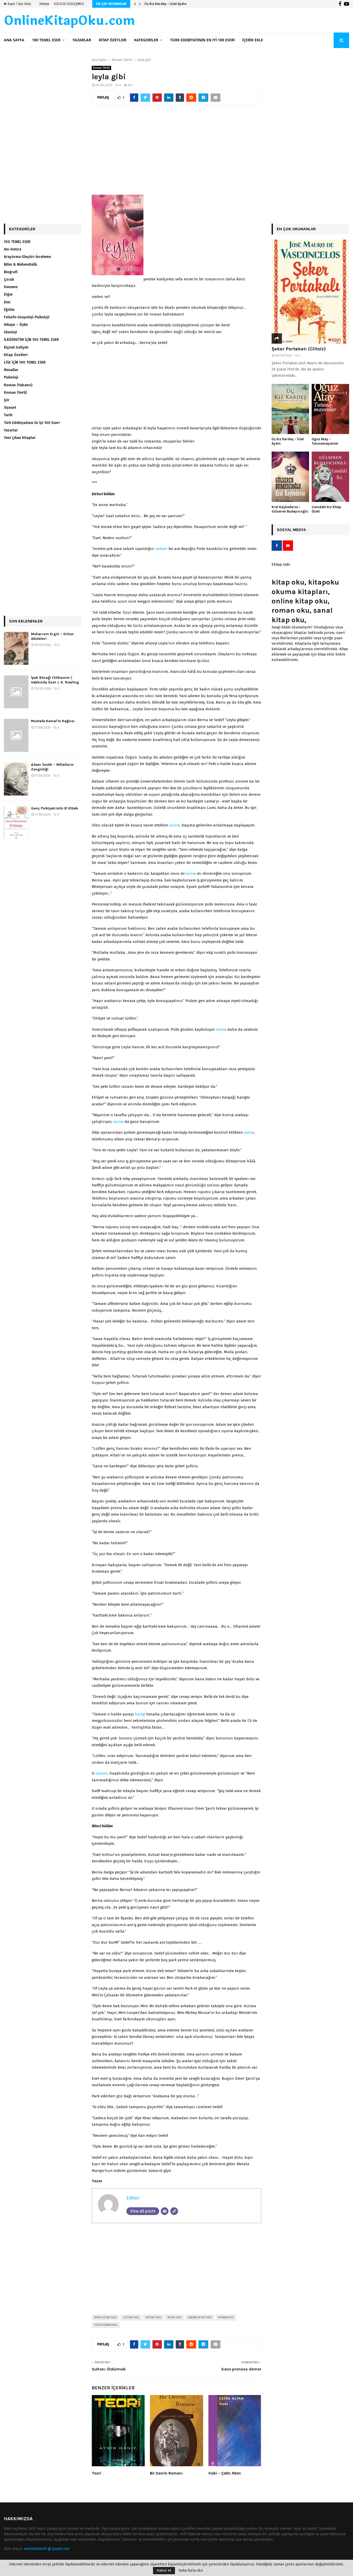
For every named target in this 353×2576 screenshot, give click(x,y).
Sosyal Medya (291, 530)
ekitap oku (153, 2318)
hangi (140, 1714)
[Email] (165, 2211)
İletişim (44, 4)
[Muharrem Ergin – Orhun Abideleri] (16, 648)
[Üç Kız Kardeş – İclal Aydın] (290, 409)
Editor (133, 2198)
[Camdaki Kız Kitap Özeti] (330, 477)
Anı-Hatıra (13, 249)
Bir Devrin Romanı (166, 2473)
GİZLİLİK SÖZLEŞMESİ (69, 4)
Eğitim (9, 310)
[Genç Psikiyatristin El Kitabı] (16, 823)
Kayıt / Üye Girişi (19, 4)
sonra (175, 825)
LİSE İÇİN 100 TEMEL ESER (25, 362)
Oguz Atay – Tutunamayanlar (168, 4)
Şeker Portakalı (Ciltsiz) (299, 349)
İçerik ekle (253, 40)
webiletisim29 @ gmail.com (47, 2549)
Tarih (8, 415)
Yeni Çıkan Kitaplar (20, 438)
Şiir (7, 400)
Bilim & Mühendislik (20, 265)
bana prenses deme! (241, 2369)
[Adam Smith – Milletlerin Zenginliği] (16, 779)
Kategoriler (146, 40)
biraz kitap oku (105, 2318)
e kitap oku (131, 2318)
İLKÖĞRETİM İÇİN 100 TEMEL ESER (31, 340)
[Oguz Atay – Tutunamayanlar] (330, 409)
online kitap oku (200, 2318)
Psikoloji (11, 377)
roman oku (226, 2318)
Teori (96, 2473)
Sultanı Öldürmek (109, 2369)
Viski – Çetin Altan (225, 2473)
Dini (7, 302)
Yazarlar (82, 40)
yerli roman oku (106, 2325)
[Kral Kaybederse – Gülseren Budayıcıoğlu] (290, 477)
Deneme (11, 287)
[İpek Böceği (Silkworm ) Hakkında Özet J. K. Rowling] (16, 692)
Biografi (11, 272)
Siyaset (10, 408)
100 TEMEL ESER (46, 40)
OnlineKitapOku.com (69, 21)
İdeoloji (10, 332)
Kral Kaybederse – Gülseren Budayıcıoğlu (290, 509)
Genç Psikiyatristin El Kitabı (55, 808)
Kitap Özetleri (113, 40)
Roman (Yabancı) (18, 385)
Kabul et (164, 2570)
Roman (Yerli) (101, 68)
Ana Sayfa (14, 40)
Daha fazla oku (191, 2571)
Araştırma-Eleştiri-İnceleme (27, 257)
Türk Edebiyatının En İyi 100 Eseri (202, 40)
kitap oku (174, 2318)
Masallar (11, 370)
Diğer (8, 294)
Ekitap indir (281, 565)
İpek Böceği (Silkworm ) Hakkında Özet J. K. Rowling (55, 680)
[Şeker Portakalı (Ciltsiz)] (310, 292)
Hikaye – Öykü (16, 325)
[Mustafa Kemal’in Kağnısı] (16, 735)
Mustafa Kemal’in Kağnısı (53, 721)
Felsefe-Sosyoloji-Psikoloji (27, 317)
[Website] (174, 2211)
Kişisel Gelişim (16, 347)
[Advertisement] (177, 152)
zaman (161, 549)
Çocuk (9, 279)
